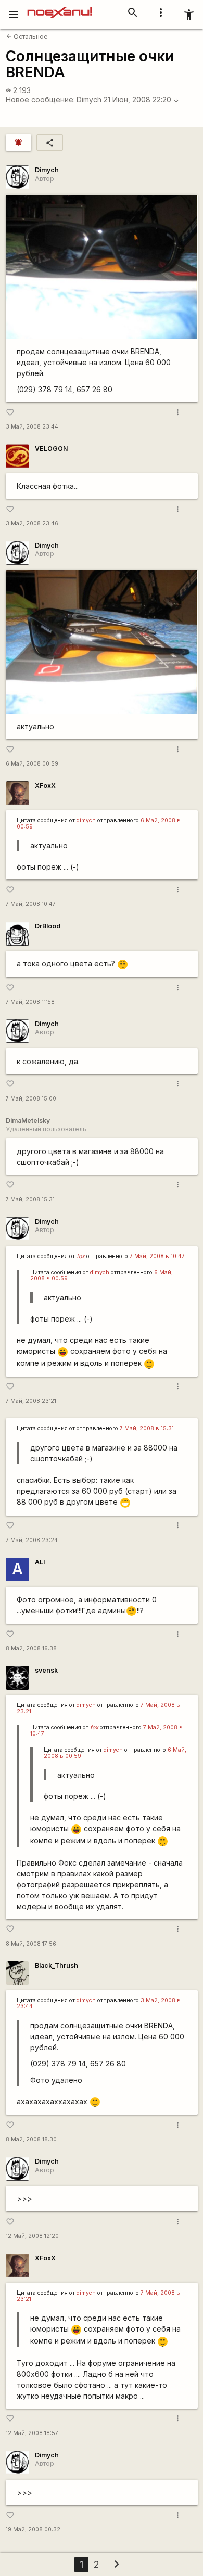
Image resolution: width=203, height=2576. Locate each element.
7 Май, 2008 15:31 (30, 1200)
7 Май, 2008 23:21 (31, 1401)
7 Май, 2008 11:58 (30, 1002)
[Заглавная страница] (60, 7)
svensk (46, 1670)
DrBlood (48, 926)
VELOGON (51, 449)
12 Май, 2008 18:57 (32, 2433)
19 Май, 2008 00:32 (33, 2529)
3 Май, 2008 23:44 (32, 427)
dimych (86, 820)
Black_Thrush (56, 1966)
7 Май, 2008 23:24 (32, 1540)
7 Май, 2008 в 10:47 (157, 1256)
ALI (40, 1562)
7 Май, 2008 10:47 (31, 904)
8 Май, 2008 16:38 (31, 1648)
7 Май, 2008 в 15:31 (147, 1428)
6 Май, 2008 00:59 (32, 764)
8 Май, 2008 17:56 (31, 1944)
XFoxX (45, 786)
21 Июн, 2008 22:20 (141, 100)
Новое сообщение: (40, 100)
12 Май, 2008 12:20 (32, 2236)
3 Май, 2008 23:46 (32, 523)
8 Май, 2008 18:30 (31, 2139)
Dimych (89, 100)
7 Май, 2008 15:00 (31, 1099)
